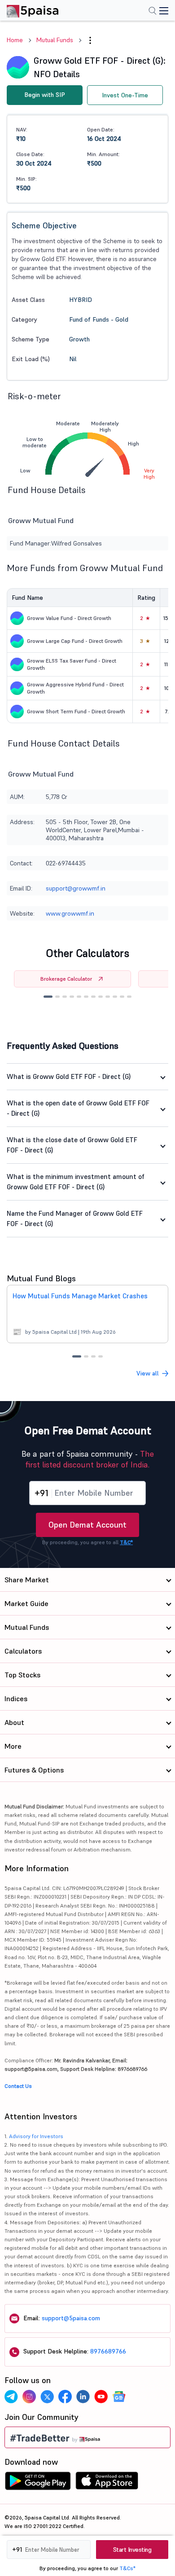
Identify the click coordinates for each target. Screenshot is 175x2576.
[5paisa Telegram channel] (11, 2397)
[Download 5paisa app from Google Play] (38, 2483)
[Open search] (153, 12)
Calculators (23, 1651)
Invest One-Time (125, 95)
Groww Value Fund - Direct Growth (69, 618)
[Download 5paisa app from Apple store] (107, 2483)
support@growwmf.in (76, 888)
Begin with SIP (45, 95)
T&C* (126, 1542)
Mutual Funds (55, 40)
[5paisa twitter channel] (47, 2397)
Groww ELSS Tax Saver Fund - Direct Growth (72, 664)
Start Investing (132, 2550)
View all (148, 1373)
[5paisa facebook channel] (65, 2397)
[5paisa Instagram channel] (29, 2397)
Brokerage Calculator (66, 979)
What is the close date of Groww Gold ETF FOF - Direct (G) (72, 1145)
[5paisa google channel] (119, 2397)
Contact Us (18, 2086)
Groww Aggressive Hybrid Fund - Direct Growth (75, 688)
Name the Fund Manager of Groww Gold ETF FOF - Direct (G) (75, 1218)
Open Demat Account (87, 1525)
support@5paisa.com (71, 2318)
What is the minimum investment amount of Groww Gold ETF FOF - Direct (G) (76, 1182)
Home (15, 40)
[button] (48, 997)
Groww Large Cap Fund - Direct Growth (75, 641)
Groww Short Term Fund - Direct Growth (76, 711)
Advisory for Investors (36, 2136)
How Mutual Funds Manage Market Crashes (80, 1296)
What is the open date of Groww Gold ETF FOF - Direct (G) (78, 1108)
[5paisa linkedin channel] (83, 2397)
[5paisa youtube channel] (101, 2397)
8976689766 (108, 2351)
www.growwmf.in (70, 913)
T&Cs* (127, 2568)
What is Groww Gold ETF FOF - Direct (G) (69, 1076)
